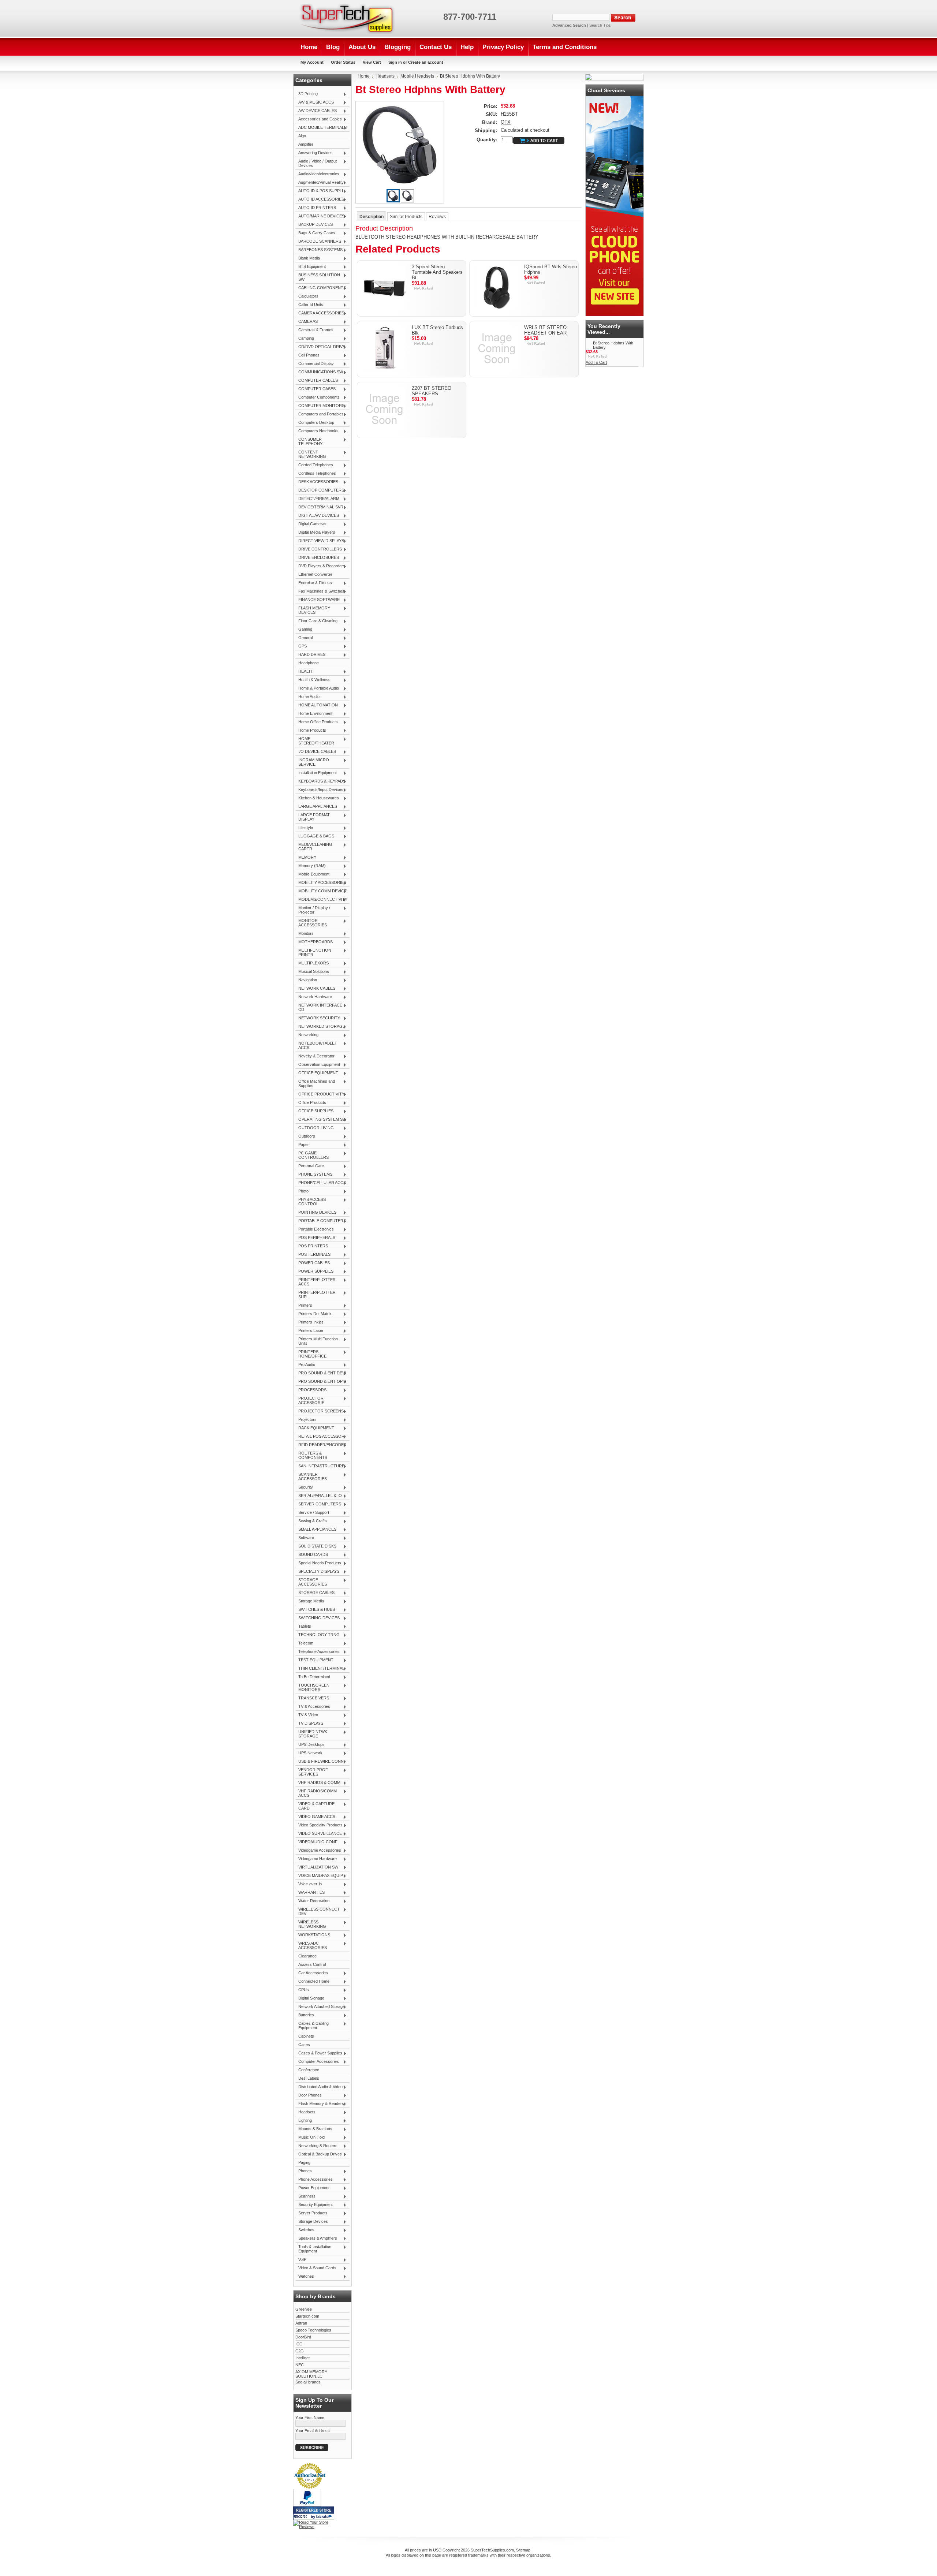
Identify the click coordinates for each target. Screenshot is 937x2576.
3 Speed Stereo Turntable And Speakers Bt (437, 272)
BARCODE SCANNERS (318, 242)
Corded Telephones (314, 465)
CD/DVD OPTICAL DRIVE (320, 347)
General (304, 638)
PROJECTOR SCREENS (320, 1411)
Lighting (304, 2121)
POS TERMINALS (313, 1255)
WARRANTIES (310, 1893)
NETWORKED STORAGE (320, 1027)
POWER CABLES (313, 1263)
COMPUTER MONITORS (320, 406)
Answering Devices (314, 153)
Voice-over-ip (309, 1884)
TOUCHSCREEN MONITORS (312, 1687)
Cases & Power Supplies (319, 2053)
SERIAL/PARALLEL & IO (319, 1496)
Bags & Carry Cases (315, 233)
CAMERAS (307, 322)
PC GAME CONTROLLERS (312, 1155)
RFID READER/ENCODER (321, 1445)
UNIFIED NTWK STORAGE (311, 1734)
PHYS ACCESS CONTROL (311, 1202)
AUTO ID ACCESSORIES (320, 199)
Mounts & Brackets (314, 2129)
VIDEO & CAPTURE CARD (315, 1806)
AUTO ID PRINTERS (316, 208)
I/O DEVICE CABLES (316, 752)
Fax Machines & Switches (320, 591)
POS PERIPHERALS (315, 1238)
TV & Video (307, 1715)
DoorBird (303, 2337)
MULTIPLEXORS (312, 963)
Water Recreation (312, 1901)
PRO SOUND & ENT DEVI (321, 1373)
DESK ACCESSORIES (317, 482)
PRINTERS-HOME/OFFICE (311, 1354)
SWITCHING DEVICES (318, 1618)
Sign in (395, 62)
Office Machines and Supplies (315, 1083)
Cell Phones (307, 355)
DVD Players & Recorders (320, 566)
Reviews (437, 217)
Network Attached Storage (320, 2007)
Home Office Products (317, 722)
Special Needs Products (318, 1563)
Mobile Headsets (417, 76)
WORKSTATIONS (313, 1935)
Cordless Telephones (316, 474)
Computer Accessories (317, 2062)
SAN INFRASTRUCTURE (320, 1466)
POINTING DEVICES (316, 1213)
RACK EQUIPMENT (315, 1428)
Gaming (304, 630)
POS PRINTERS (312, 1246)
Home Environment (314, 714)
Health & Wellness (313, 680)
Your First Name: (310, 2418)
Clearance (307, 1956)
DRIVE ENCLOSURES (317, 558)
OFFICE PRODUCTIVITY (320, 1094)
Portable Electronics (315, 1229)
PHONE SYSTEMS (314, 1175)
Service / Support (312, 1513)
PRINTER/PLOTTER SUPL (316, 1295)
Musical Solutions (312, 972)
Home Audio (307, 697)
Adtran (301, 2323)
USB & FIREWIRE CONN (320, 1762)
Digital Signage (310, 1998)
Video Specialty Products (319, 1825)
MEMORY (306, 858)
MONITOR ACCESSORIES (311, 923)
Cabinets (306, 2036)
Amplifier (306, 144)
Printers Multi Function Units (317, 1341)
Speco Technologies (313, 2330)
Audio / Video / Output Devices (316, 163)
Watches (305, 2277)
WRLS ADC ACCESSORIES (311, 1945)
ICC (299, 2344)
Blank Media (308, 258)
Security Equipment (314, 2205)
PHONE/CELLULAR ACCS (321, 1183)
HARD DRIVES (310, 655)
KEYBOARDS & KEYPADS (320, 781)
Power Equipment (312, 2188)
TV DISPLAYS (309, 1724)
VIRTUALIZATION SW (317, 1867)
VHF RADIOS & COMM (318, 1783)
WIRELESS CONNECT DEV (318, 1911)
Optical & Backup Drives (319, 2154)
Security (304, 1487)
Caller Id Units (309, 305)
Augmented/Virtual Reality (320, 183)
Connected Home (312, 1982)
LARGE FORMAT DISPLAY (313, 817)
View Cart (372, 62)
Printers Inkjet (309, 1322)
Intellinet (303, 2358)
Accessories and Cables (319, 119)
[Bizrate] (325, 2517)
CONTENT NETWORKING (311, 454)
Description (372, 217)
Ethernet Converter (315, 574)
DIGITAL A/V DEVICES (317, 516)
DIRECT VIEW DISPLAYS (320, 541)
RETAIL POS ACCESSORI (320, 1437)
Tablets (303, 1627)
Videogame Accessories (318, 1851)
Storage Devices (312, 2222)
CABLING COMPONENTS (321, 288)
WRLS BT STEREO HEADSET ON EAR (545, 330)
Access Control (312, 1964)
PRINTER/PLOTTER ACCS (316, 1282)
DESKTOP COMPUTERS (320, 490)
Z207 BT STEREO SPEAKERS (432, 391)
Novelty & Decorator (315, 1056)
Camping (305, 339)
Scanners (305, 2196)
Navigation (306, 980)
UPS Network (309, 1753)
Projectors (306, 1420)
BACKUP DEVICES (314, 225)
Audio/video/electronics (317, 174)
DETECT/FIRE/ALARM (317, 499)
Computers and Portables (320, 414)
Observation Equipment (318, 1065)
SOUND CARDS (312, 1555)
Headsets (305, 2112)
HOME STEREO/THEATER (315, 741)
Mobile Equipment (312, 874)
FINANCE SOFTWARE (318, 600)
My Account (312, 62)
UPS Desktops (310, 1745)
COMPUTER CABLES (317, 381)
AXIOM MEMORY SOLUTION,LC (311, 2374)
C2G (300, 2351)
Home (364, 76)
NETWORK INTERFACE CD (319, 1007)
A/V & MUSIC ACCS (315, 102)
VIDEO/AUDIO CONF (316, 1842)
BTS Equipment (311, 267)
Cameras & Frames (314, 330)
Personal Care (310, 1166)
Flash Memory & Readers (320, 2104)
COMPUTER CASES (316, 389)
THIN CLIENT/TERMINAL (320, 1669)
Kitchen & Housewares (317, 798)
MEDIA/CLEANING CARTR (314, 847)
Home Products (311, 731)
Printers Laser (309, 1331)
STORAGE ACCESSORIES (311, 1582)
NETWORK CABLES (315, 989)
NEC (300, 2365)
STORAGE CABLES (315, 1593)
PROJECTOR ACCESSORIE (310, 1400)
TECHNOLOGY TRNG (318, 1635)
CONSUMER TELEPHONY (309, 441)
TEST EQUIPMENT (314, 1660)
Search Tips (600, 25)
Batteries (305, 2015)
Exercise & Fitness (314, 583)
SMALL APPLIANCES (316, 1530)
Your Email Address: (313, 2431)
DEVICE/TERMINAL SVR (319, 507)
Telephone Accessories (318, 1652)
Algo (302, 136)
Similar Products (406, 217)
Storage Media (310, 1601)
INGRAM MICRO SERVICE (312, 762)
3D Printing (307, 94)
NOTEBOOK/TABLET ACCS (316, 1045)
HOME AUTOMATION (317, 705)
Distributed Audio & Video (319, 2087)
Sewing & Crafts (311, 1521)
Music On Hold (310, 2138)
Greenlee (304, 2309)
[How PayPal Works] (307, 2505)
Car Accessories (312, 1973)
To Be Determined (313, 1677)
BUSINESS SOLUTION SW (318, 277)
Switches (305, 2230)
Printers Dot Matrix (313, 1314)
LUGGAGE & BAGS (315, 836)
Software (305, 1538)
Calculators (307, 296)
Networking (307, 1035)
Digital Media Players (315, 533)
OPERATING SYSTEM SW (321, 1120)
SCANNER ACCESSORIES (311, 1476)
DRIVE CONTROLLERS (319, 549)
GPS (301, 646)
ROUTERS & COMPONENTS (311, 1455)
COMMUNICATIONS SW (319, 372)
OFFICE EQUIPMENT (317, 1073)
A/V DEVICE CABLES (316, 111)
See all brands (308, 2382)
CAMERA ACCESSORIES (320, 313)
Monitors (305, 934)
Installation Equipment (316, 773)
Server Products (311, 2213)
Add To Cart (596, 362)
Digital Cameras (311, 524)
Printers (304, 1306)
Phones (304, 2171)
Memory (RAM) (311, 866)
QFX (506, 122)
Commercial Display (315, 364)
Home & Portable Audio (317, 688)
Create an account (426, 62)
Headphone (309, 663)
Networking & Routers (316, 2146)
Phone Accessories (314, 2180)
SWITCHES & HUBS (315, 1610)
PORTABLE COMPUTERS (321, 1221)
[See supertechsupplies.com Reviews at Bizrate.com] (314, 2513)
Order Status (343, 62)
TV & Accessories (313, 1707)
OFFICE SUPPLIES (314, 1111)
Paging (304, 2162)
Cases (304, 2045)
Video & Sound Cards (316, 2268)
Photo (302, 1191)
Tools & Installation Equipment (313, 2249)
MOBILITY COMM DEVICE (321, 891)
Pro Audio (305, 1365)
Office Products (311, 1103)
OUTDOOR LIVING (315, 1128)
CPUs (302, 1990)
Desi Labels (309, 2078)
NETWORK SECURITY (318, 1018)
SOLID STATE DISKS (316, 1546)
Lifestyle (304, 828)
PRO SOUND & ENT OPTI (321, 1382)
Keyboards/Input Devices (319, 790)
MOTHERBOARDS (314, 942)
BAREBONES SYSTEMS (319, 250)
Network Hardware (314, 997)
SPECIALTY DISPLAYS (317, 1572)
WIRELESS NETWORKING (311, 1924)
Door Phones (309, 2095)
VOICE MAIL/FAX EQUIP (319, 1876)
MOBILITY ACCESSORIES (321, 883)
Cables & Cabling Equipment (312, 2026)
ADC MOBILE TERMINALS (321, 128)
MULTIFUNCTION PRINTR (313, 952)
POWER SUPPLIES (314, 1272)
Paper (302, 1145)
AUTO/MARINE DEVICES (320, 216)
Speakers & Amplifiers (316, 2239)
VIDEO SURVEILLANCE (319, 1834)
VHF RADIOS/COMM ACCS (316, 1793)
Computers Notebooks (317, 431)
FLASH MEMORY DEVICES (313, 610)
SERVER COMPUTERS (318, 1504)
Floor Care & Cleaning (316, 621)
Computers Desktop (315, 423)
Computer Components (318, 397)
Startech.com (307, 2316)
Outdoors (305, 1136)
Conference (309, 2070)
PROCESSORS (311, 1390)
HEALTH (305, 672)
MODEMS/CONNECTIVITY (321, 900)
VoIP (301, 2260)
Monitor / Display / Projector (313, 910)
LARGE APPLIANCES (316, 807)
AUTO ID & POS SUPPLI (319, 191)
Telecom (304, 1643)
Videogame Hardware (316, 1859)
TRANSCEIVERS (312, 1698)
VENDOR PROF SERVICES (312, 1772)
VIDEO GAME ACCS (315, 1817)
